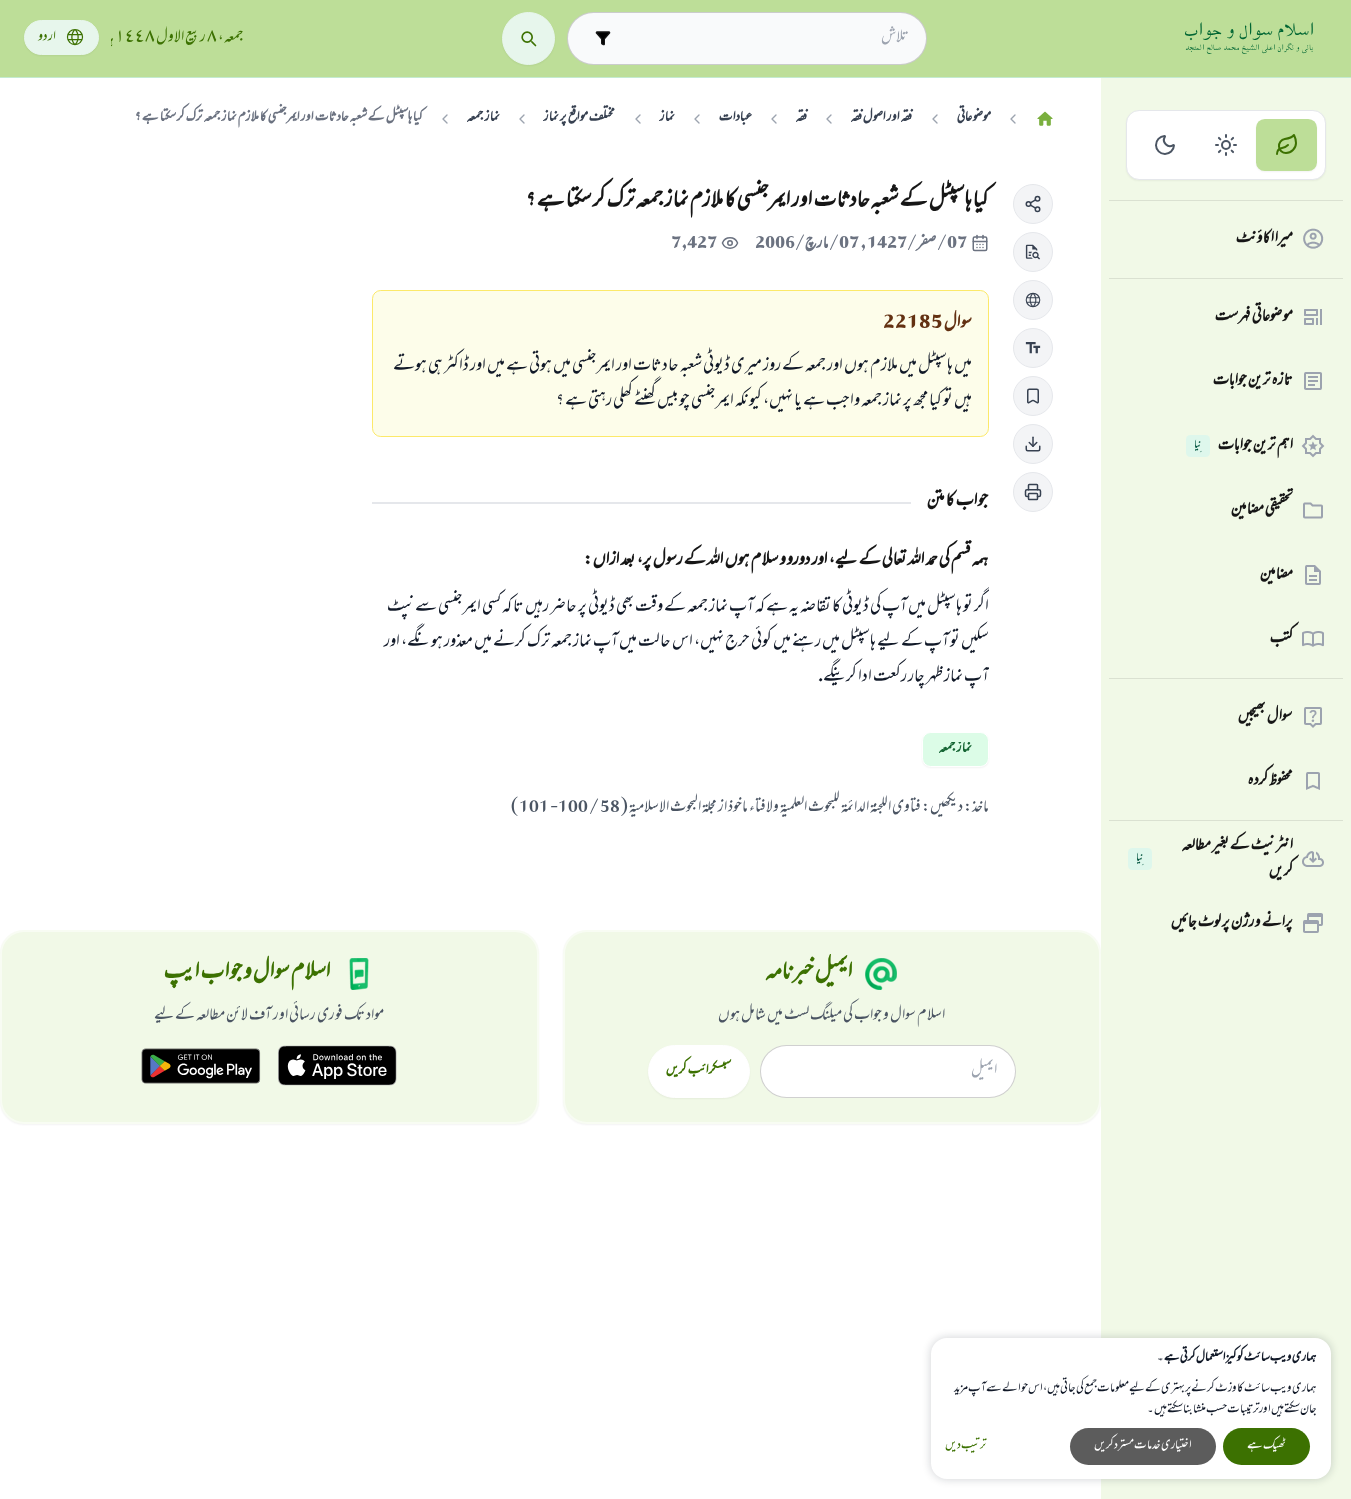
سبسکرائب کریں (698, 1071)
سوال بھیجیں (1265, 717)
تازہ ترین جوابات (1253, 381)
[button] (1033, 204)
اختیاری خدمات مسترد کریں (1143, 1446)
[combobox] (764, 38)
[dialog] (1131, 1408)
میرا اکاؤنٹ (1264, 239)
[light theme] (1226, 145)
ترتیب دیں (965, 1446)
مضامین (1276, 575)
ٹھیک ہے (1266, 1446)
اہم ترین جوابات (1243, 446)
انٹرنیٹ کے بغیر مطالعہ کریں (1214, 859)
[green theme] (1286, 145)
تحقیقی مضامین (1262, 510)
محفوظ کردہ (1270, 781)
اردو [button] (47, 37)
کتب (1281, 639)
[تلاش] (528, 38)
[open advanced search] (602, 38)
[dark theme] (1165, 145)
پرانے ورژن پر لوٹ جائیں (1232, 923)
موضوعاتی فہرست (1254, 317)
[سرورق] (1045, 119)
